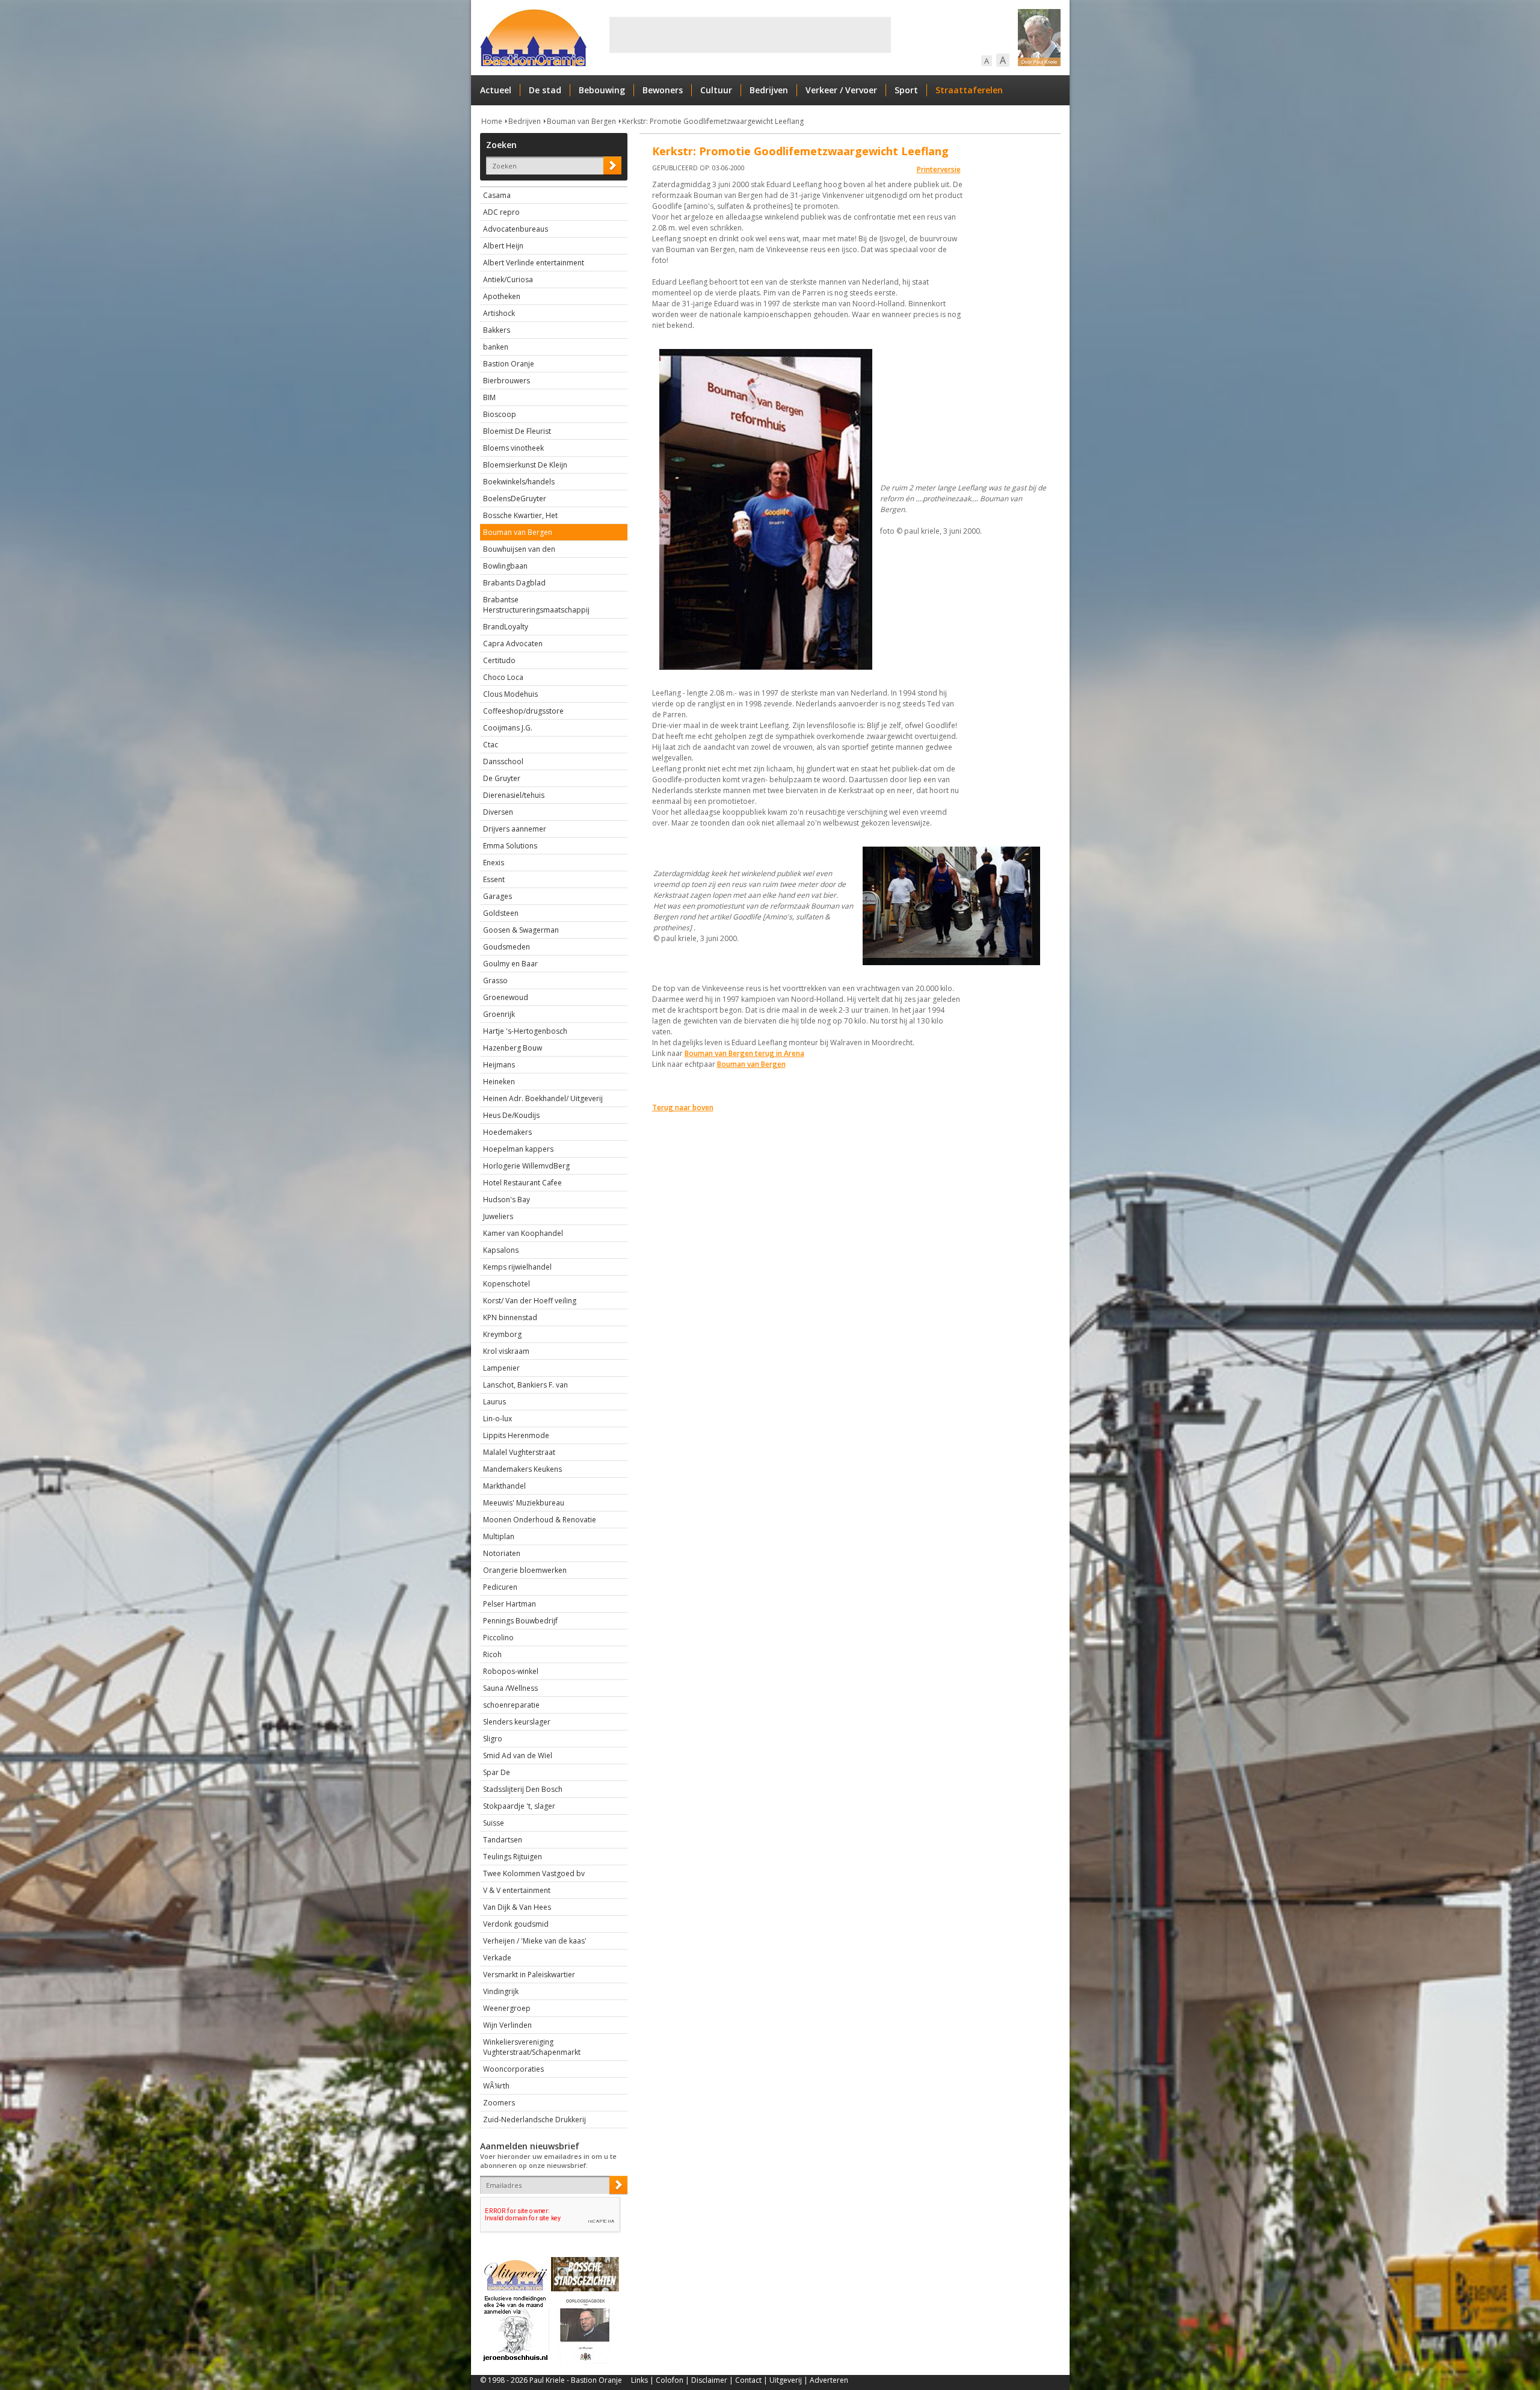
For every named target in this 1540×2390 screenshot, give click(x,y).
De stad (545, 90)
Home (492, 121)
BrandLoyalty (506, 627)
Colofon (670, 2380)
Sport (906, 90)
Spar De (497, 1772)
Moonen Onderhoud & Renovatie (540, 1520)
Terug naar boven (683, 1107)
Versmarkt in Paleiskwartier (529, 1975)
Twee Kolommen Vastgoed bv (534, 1873)
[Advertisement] (750, 35)
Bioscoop (500, 414)
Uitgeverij (786, 2380)
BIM (489, 397)
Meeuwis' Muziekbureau (524, 1503)
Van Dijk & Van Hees (517, 1907)
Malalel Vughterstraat (519, 1452)
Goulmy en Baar (510, 964)
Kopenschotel (507, 1284)
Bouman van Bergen (581, 121)
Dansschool (503, 761)
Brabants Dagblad (514, 583)
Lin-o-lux (497, 1419)
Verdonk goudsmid (516, 1924)
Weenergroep (507, 2008)
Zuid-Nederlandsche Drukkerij (534, 2120)
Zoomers (499, 2103)
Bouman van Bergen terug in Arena (744, 1053)
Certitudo (499, 660)
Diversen (498, 812)
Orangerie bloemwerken (525, 1570)
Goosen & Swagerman (521, 930)
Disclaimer (709, 2380)
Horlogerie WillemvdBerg (526, 1166)
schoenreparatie (511, 1705)
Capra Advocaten (513, 644)
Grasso (495, 980)
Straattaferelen (969, 90)
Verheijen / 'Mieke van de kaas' (535, 1941)
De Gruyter (502, 778)
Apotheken (502, 296)
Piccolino (498, 1638)
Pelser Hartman (510, 1604)
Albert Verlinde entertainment (534, 263)
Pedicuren (500, 1587)
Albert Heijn (503, 246)
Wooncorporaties (513, 2069)
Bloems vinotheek (513, 448)
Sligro (493, 1739)
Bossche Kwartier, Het (520, 515)
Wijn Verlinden (507, 2025)
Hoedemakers (507, 1132)
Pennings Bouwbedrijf (520, 1621)
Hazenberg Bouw (513, 1048)
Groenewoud (506, 997)
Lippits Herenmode (516, 1435)
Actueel (496, 90)
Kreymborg (502, 1334)
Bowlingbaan (505, 566)
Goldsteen (501, 913)
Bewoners (663, 90)
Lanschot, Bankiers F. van (525, 1385)
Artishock (499, 313)
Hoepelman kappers (518, 1149)
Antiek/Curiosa (508, 279)
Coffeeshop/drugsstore (523, 711)
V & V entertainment (517, 1890)
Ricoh (492, 1654)
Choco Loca (503, 677)
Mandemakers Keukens (522, 1469)
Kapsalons (501, 1250)
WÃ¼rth (496, 2086)
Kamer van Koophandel (523, 1233)
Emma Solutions (510, 846)
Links (639, 2380)
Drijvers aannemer (515, 829)
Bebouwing (602, 90)
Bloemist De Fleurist (517, 431)
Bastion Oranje (509, 364)
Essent (494, 879)
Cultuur (716, 90)
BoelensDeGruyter (515, 499)
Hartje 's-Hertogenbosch (525, 1031)
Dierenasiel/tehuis (514, 795)
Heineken (499, 1082)
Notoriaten (502, 1553)
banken (496, 347)
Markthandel (504, 1486)
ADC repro (501, 212)
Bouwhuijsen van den (519, 549)
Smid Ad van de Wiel (518, 1755)
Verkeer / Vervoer (841, 90)
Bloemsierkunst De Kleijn (525, 465)
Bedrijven (769, 90)
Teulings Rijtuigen (513, 1857)
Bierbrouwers (507, 381)
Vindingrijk (501, 1991)
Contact (748, 2380)
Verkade (497, 1958)
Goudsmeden (507, 947)
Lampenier (501, 1368)
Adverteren (829, 2380)
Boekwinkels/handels (519, 482)
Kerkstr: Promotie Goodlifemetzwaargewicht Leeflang (713, 121)
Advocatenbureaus (516, 229)
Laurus (494, 1402)
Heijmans (499, 1065)
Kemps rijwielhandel (517, 1267)
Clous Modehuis (510, 694)
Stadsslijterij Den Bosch (523, 1789)
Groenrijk (499, 1014)
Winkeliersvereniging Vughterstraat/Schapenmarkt (532, 2047)
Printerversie (939, 169)
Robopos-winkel (511, 1671)
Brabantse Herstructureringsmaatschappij (536, 605)
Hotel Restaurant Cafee (522, 1183)
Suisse (494, 1823)
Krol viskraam (506, 1351)
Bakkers (497, 330)
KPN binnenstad (510, 1317)
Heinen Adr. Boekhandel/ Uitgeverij (543, 1098)
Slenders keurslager (517, 1722)
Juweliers (498, 1216)
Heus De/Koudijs (511, 1115)
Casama (497, 195)
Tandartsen (503, 1840)
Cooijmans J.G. (508, 728)
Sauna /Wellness (510, 1688)
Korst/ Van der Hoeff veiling (530, 1301)
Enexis (494, 863)
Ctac (491, 745)
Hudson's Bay (507, 1200)
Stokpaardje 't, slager (519, 1806)
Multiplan (499, 1536)
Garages (497, 896)
